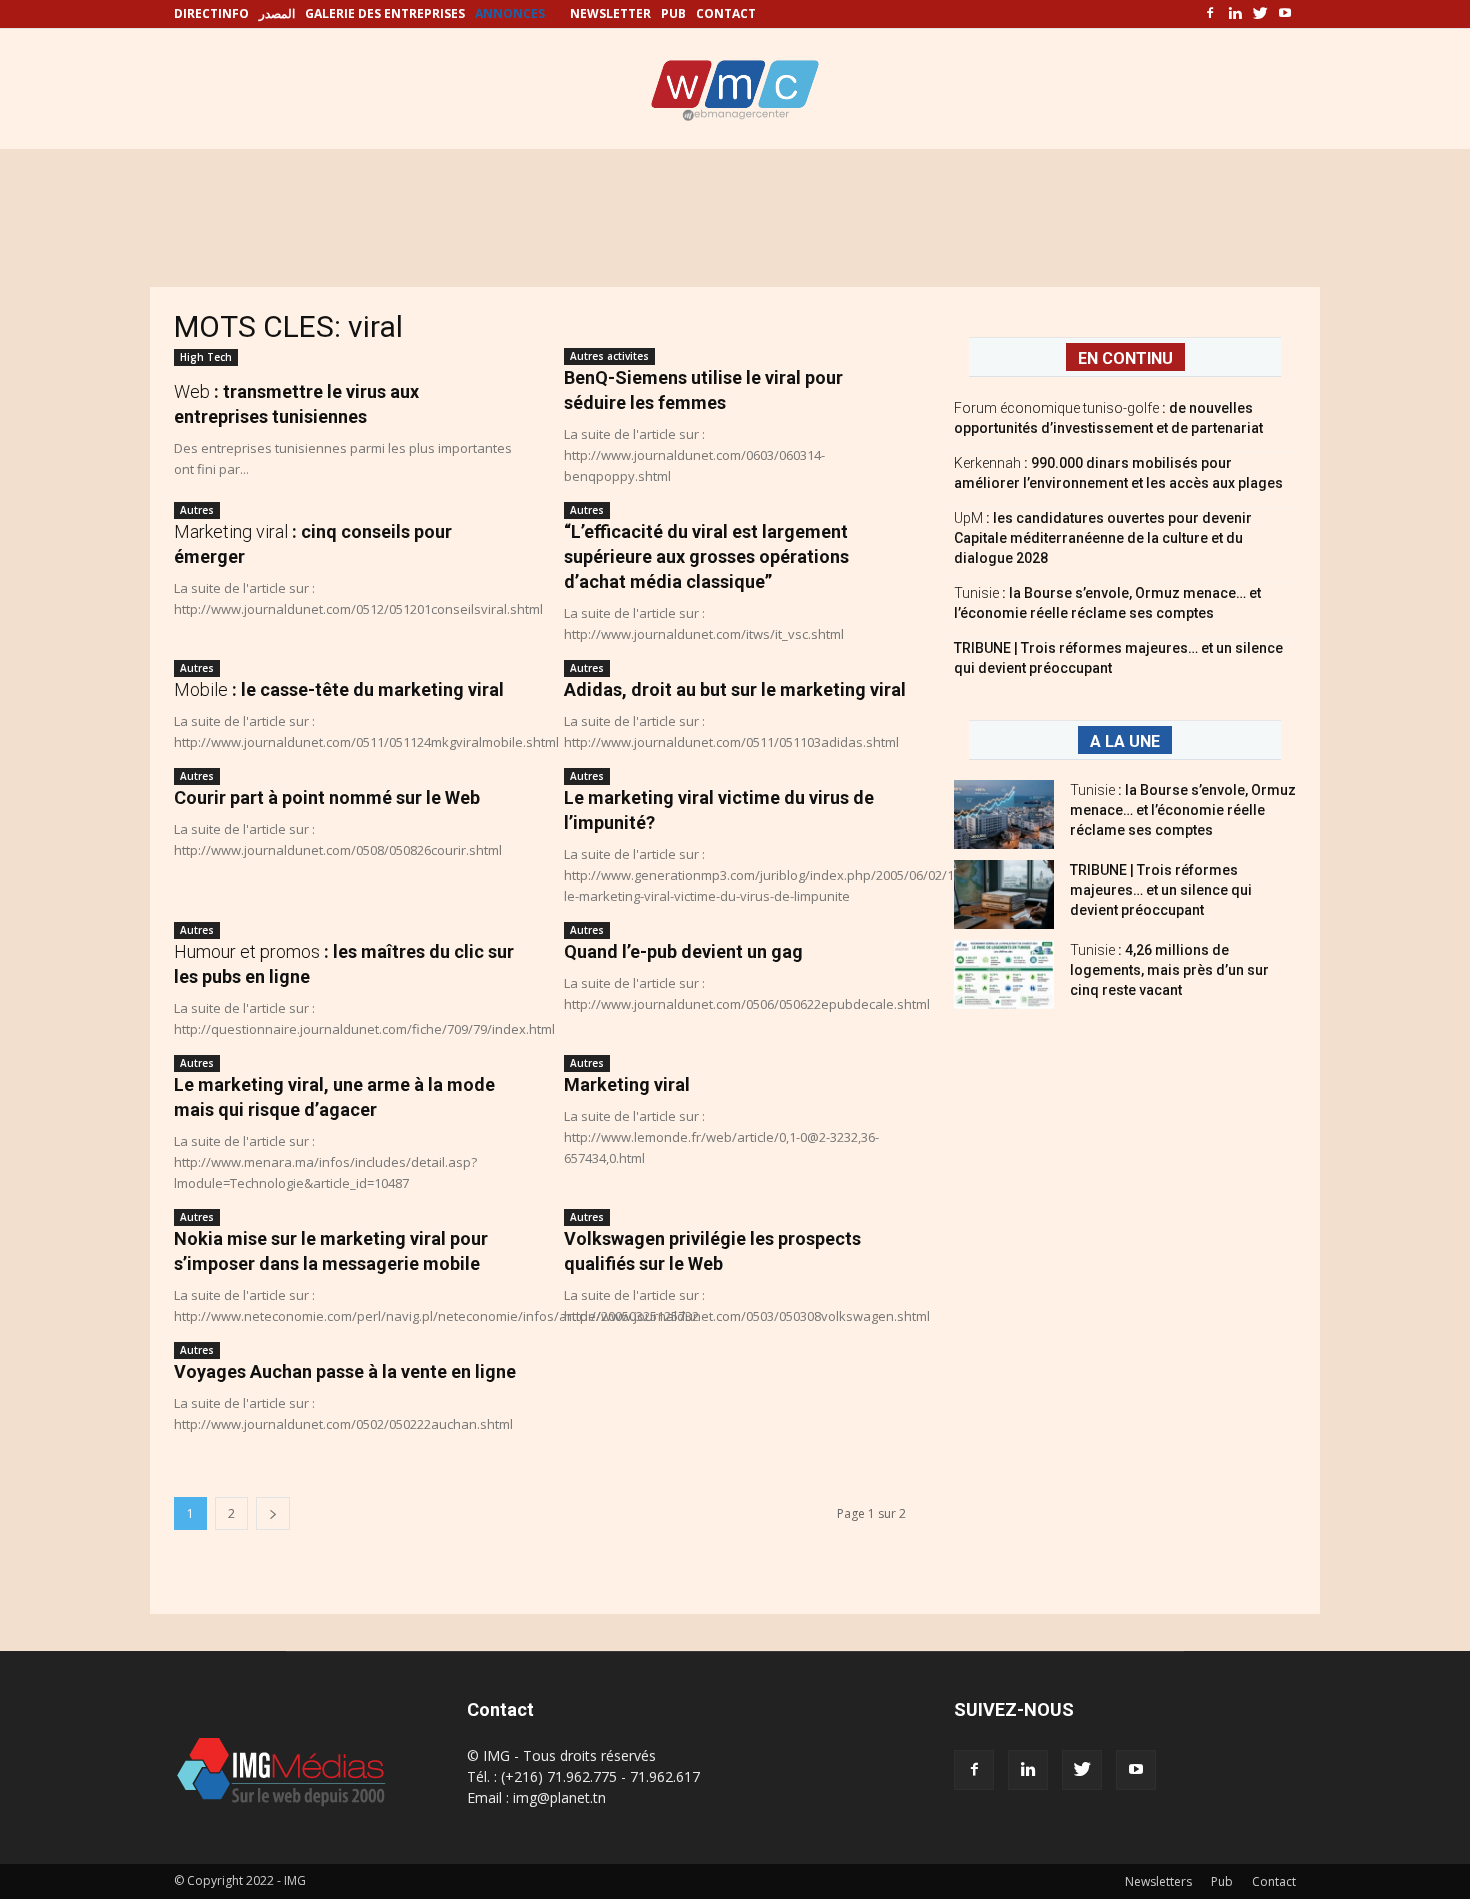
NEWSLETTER (610, 13)
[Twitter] (1260, 14)
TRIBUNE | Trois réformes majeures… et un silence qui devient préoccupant (1161, 890)
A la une (1125, 741)
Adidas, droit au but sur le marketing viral (735, 689)
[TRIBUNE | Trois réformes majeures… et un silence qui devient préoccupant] (1004, 894)
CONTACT (726, 13)
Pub (1222, 1881)
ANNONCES (510, 13)
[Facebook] (1210, 14)
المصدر (277, 13)
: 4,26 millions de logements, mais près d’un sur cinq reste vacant (1169, 970)
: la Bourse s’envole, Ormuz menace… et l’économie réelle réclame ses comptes (1183, 810)
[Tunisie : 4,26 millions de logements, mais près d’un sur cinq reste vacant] (1004, 974)
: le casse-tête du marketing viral (339, 689)
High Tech (206, 357)
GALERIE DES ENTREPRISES (385, 13)
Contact (1274, 1881)
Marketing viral (627, 1084)
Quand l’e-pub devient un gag (683, 951)
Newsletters (1158, 1881)
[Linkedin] (1235, 14)
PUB (673, 13)
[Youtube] (1285, 14)
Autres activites (609, 356)
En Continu (1125, 358)
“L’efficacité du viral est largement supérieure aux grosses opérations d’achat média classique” (706, 556)
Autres (197, 510)
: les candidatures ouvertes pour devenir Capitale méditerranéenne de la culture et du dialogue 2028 (1103, 538)
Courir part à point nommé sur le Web (327, 797)
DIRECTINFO (211, 13)
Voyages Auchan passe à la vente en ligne (345, 1371)
